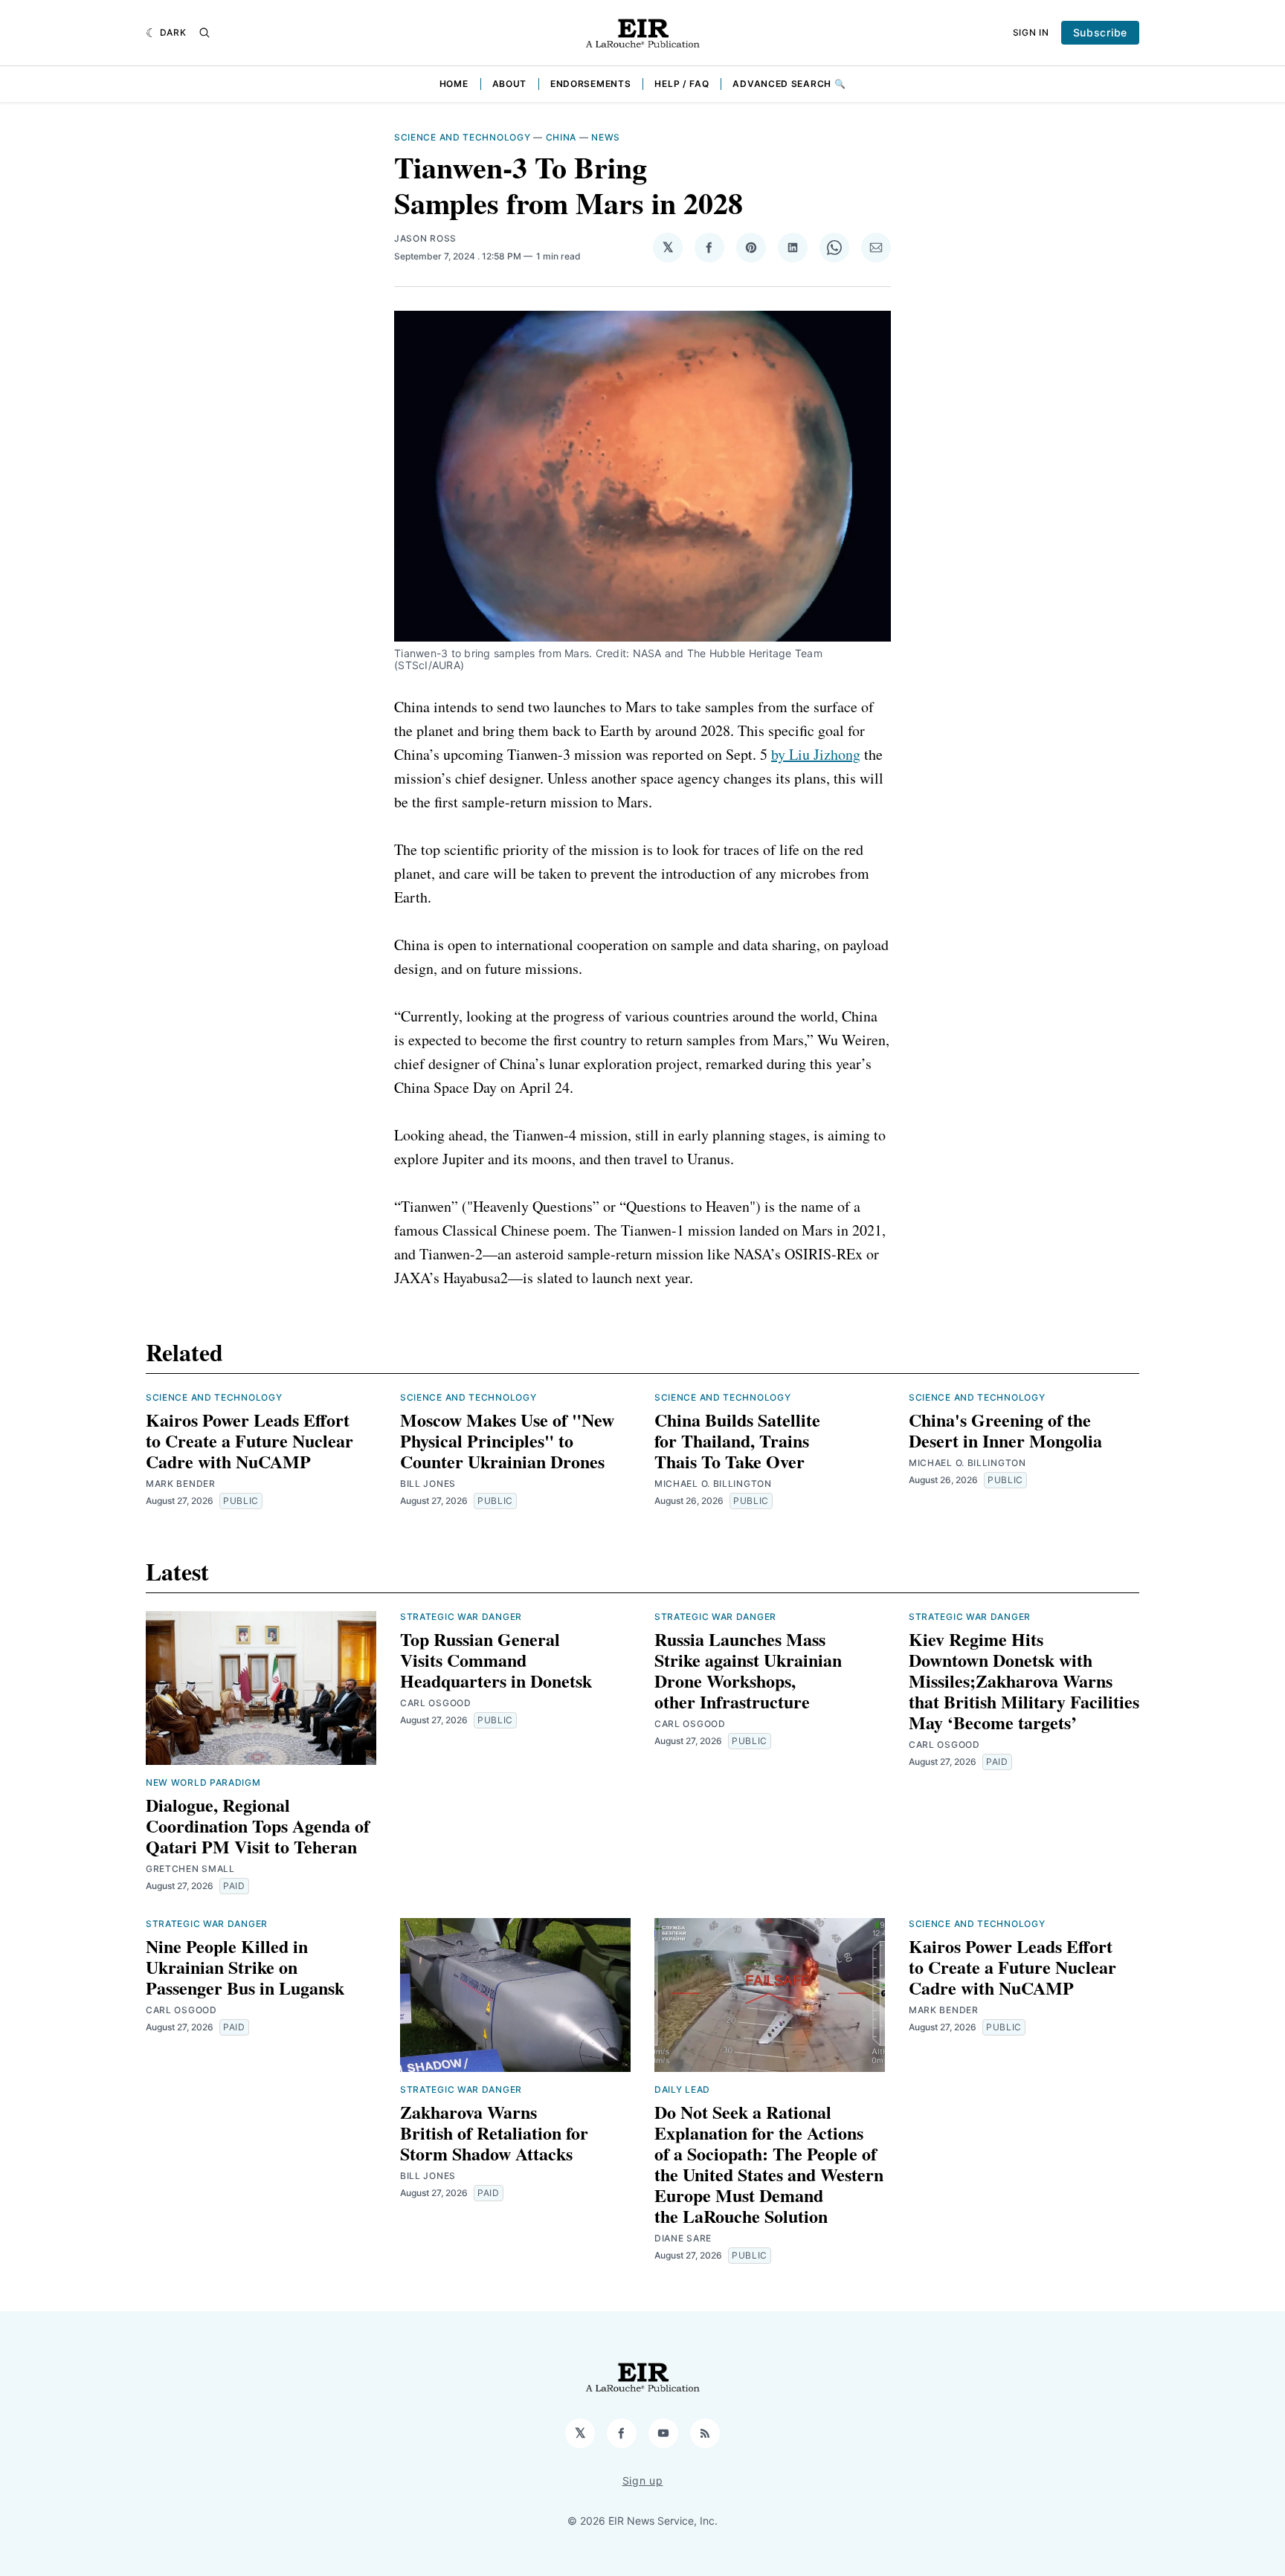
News (606, 137)
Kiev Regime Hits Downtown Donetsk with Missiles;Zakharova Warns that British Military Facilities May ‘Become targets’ (1024, 1681)
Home (454, 84)
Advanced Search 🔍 (789, 84)
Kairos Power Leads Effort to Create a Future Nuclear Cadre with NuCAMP (249, 1440)
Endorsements (590, 84)
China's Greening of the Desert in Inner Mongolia (1005, 1430)
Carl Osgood (436, 1703)
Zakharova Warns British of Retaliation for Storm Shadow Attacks (494, 2133)
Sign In (1031, 32)
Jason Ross (425, 238)
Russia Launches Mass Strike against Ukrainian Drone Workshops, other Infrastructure (748, 1670)
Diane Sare (683, 2238)
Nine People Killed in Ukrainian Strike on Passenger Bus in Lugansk (245, 1967)
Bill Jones (428, 1484)
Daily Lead (682, 2089)
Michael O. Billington (713, 1484)
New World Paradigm (203, 1782)
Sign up (643, 2480)
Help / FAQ (682, 84)
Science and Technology (462, 137)
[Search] (204, 33)
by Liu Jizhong (816, 754)
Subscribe (1100, 32)
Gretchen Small (190, 1869)
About (510, 84)
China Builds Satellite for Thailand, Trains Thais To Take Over (737, 1440)
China (561, 137)
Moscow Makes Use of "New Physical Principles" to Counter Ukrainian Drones (507, 1440)
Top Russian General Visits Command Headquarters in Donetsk (496, 1660)
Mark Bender (181, 1484)
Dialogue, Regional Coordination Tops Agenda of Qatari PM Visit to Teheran (258, 1826)
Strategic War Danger (461, 1617)
